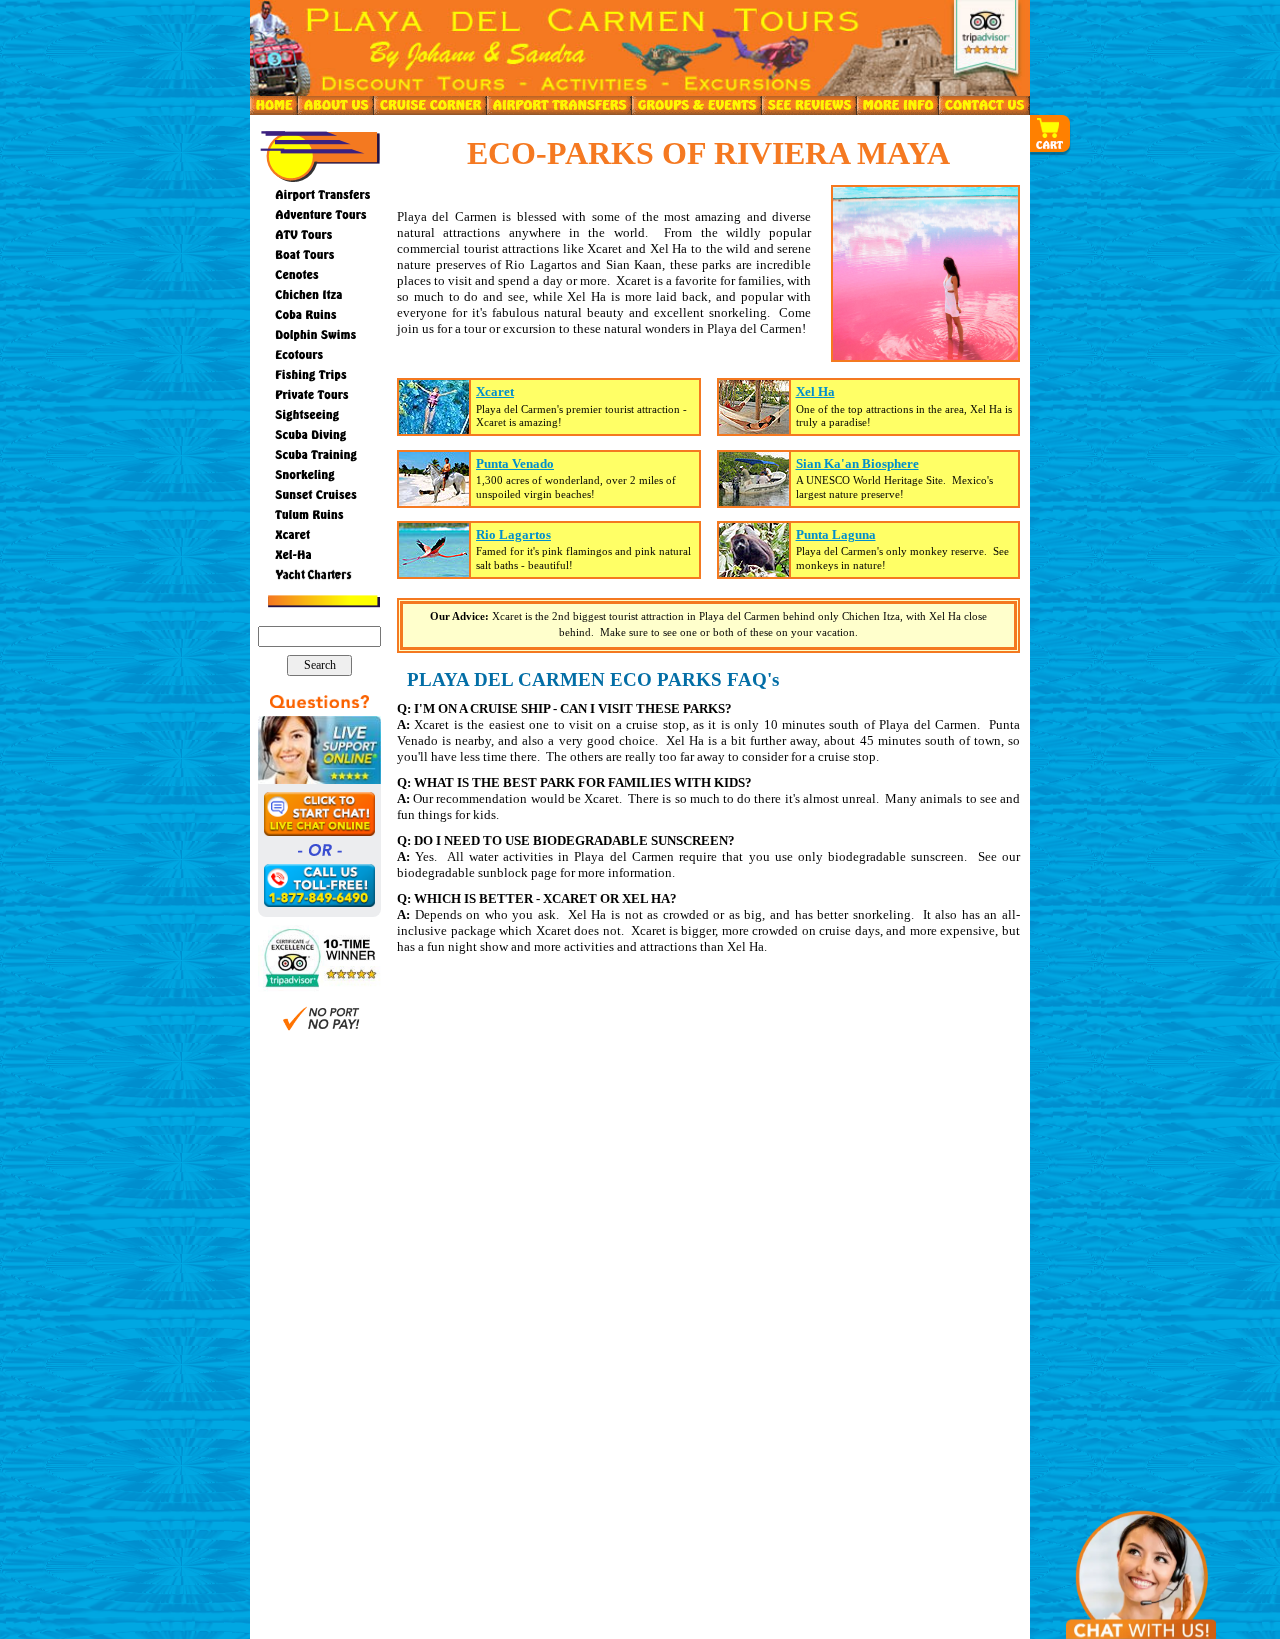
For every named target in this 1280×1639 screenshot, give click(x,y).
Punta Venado (515, 463)
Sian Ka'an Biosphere (857, 463)
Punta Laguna (836, 534)
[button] (1051, 135)
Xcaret (495, 391)
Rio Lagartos (513, 534)
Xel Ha (815, 391)
